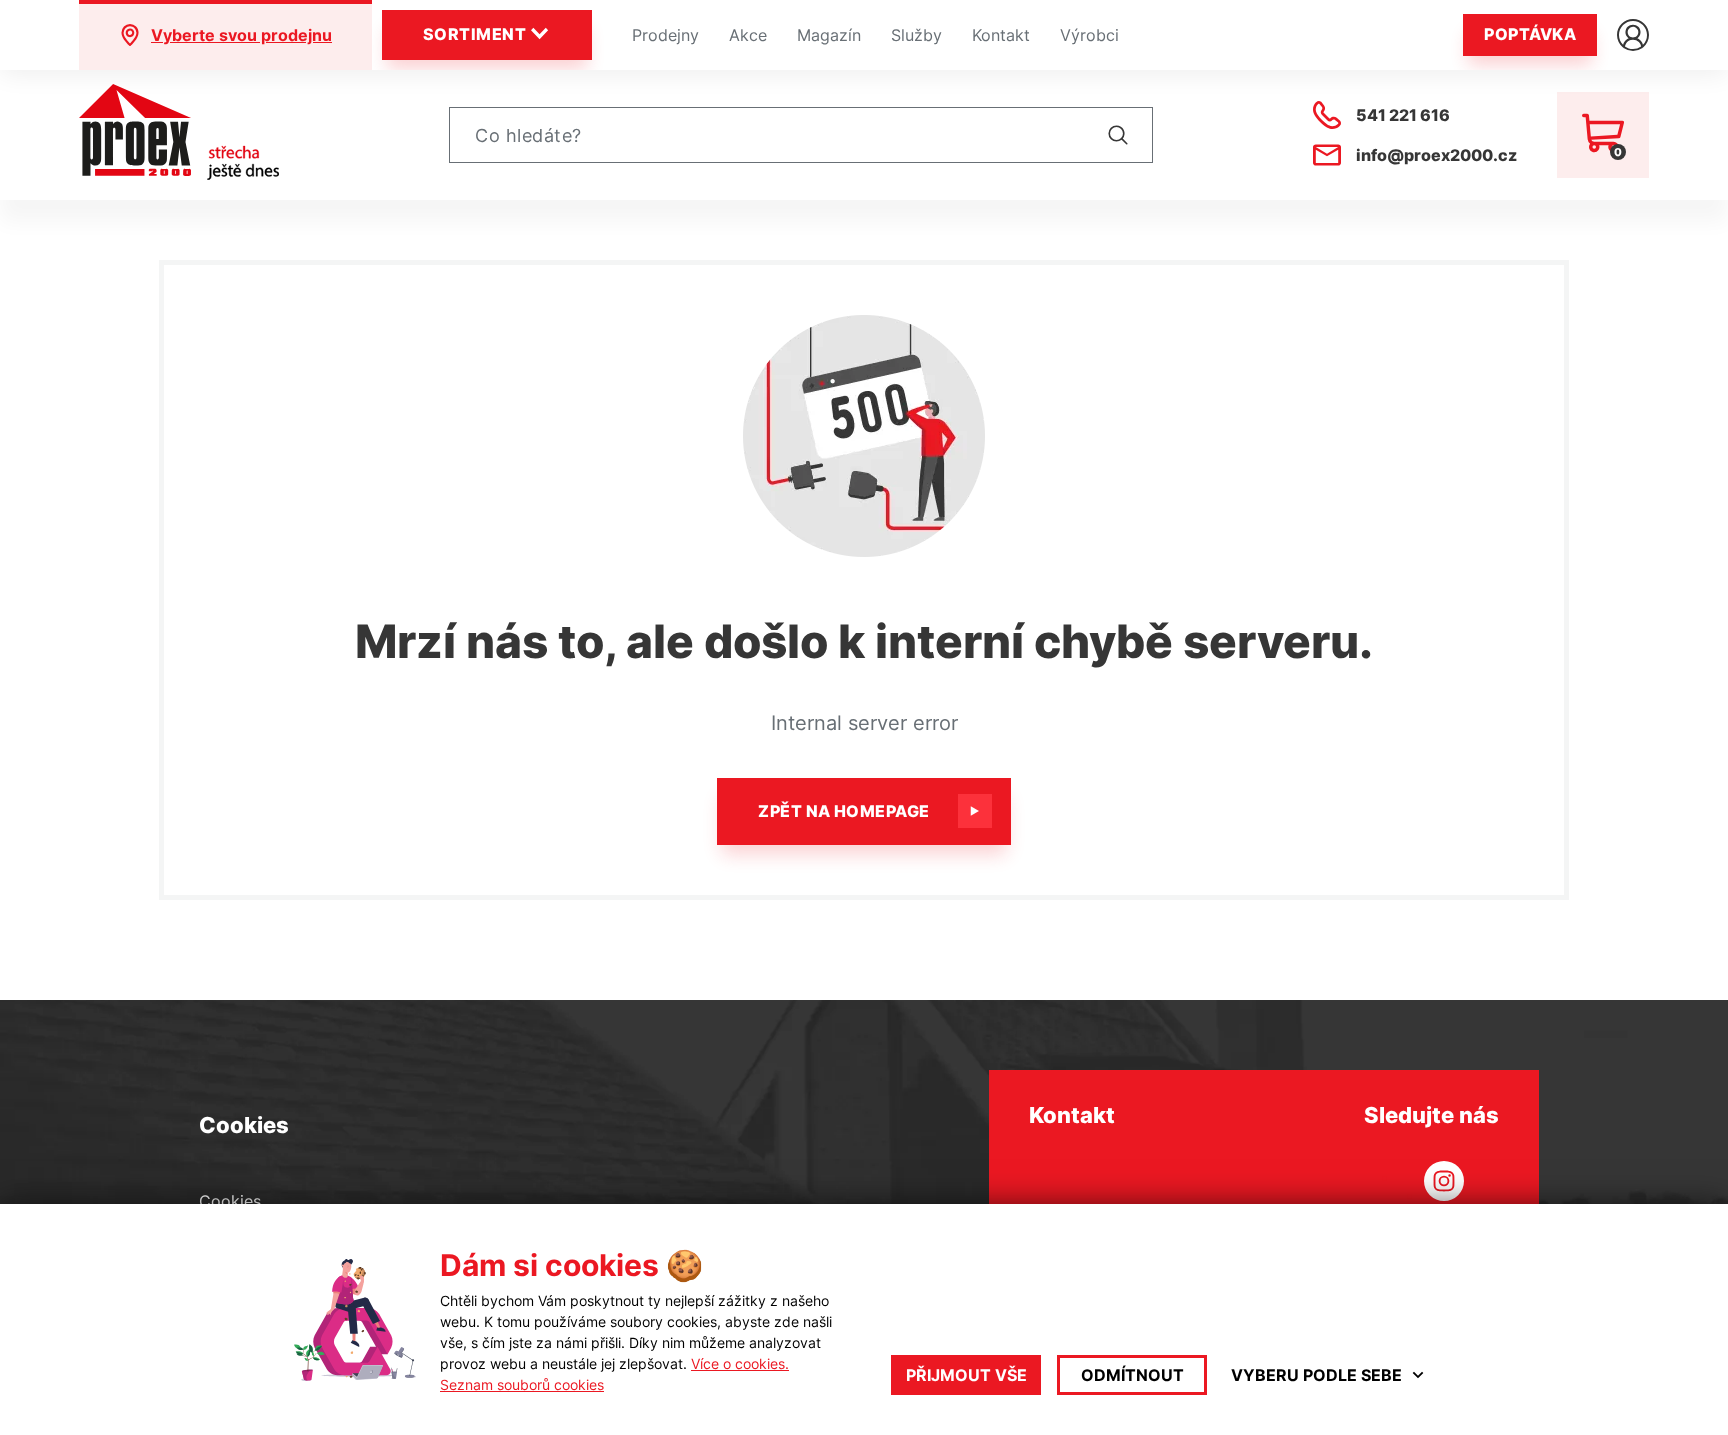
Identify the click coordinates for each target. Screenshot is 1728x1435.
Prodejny (665, 35)
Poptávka (1530, 34)
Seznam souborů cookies (522, 1384)
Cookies (230, 1201)
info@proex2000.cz (1436, 155)
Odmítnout (1132, 1375)
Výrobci (1089, 35)
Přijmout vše (966, 1375)
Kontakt (1001, 35)
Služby (916, 35)
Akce (748, 35)
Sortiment (474, 34)
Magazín (829, 35)
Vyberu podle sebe (1316, 1375)
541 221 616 (1403, 115)
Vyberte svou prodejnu (241, 35)
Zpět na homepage (844, 811)
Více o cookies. (740, 1363)
